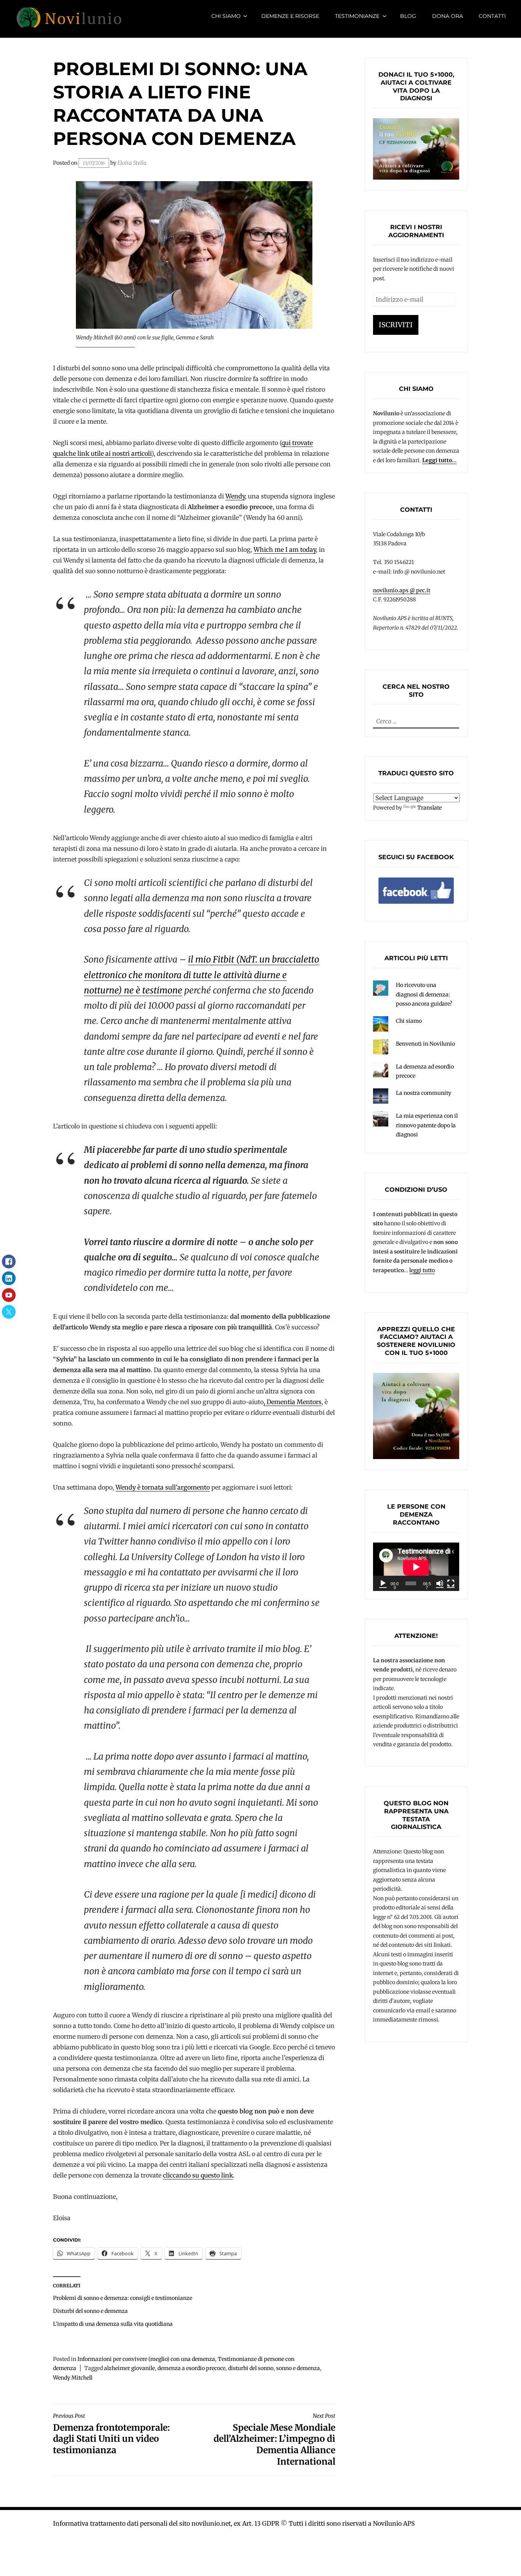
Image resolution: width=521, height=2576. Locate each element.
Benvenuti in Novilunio (425, 1044)
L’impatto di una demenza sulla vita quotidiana (113, 2324)
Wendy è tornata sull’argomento (163, 1487)
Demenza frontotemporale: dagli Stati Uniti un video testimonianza (111, 2434)
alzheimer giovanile (129, 2368)
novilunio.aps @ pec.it (402, 590)
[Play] (383, 1583)
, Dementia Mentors (293, 1402)
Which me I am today (285, 550)
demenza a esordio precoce (191, 2368)
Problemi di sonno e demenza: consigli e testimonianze (123, 2298)
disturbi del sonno (251, 2368)
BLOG (408, 16)
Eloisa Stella (132, 163)
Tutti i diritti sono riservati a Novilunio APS (352, 2523)
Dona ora (448, 16)
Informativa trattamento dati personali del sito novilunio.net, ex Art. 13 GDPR (166, 2523)
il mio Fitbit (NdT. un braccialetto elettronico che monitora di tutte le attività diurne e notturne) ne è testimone (202, 975)
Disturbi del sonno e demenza (90, 2311)
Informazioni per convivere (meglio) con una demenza (146, 2359)
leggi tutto (422, 1270)
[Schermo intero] (451, 1583)
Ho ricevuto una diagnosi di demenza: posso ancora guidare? (424, 994)
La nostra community (424, 1093)
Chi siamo (226, 16)
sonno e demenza (298, 2368)
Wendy (235, 496)
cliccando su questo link (198, 2175)
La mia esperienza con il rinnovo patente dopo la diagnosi (427, 1125)
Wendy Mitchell (73, 2378)
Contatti (492, 16)
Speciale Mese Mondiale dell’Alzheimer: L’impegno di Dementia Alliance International (274, 2440)
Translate (429, 808)
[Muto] (440, 1583)
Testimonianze (357, 16)
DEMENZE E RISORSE (290, 16)
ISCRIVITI (396, 325)
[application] (416, 1567)
